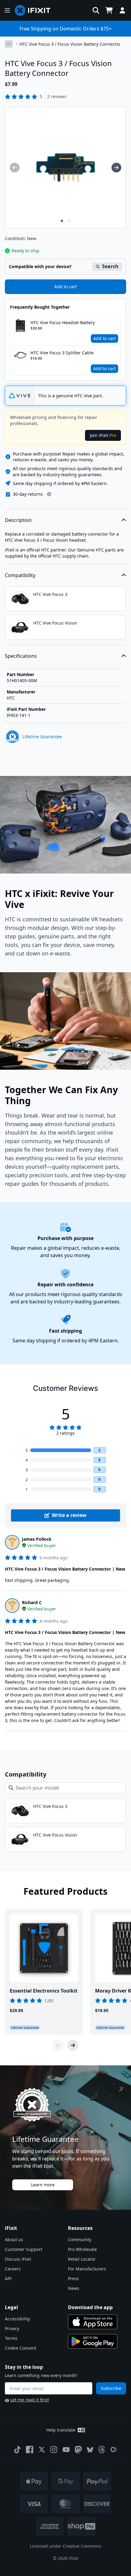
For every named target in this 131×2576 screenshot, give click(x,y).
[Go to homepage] (35, 10)
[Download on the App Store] (93, 2322)
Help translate (61, 2430)
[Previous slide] (58, 2045)
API (8, 2278)
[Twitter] (42, 2450)
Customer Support (24, 2249)
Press (73, 2278)
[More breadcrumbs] (9, 44)
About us (14, 2239)
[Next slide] (73, 2045)
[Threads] (102, 2450)
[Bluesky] (90, 2450)
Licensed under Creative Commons (65, 2546)
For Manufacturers (87, 2269)
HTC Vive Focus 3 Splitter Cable (62, 353)
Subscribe (111, 2388)
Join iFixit (103, 435)
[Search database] (96, 10)
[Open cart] (109, 10)
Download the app (90, 2307)
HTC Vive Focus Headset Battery (63, 322)
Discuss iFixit (18, 2259)
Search (110, 266)
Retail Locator (82, 2259)
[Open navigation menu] (7, 10)
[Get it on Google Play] (93, 2341)
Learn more (43, 2185)
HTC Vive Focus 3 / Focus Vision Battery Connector (70, 44)
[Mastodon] (78, 2450)
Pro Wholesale (82, 2249)
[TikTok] (17, 2450)
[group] (15, 168)
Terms (11, 2338)
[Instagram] (54, 2450)
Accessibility (17, 2319)
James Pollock (37, 1539)
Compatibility (20, 575)
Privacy (12, 2328)
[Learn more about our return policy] (49, 494)
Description (18, 520)
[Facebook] (30, 2450)
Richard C (32, 1602)
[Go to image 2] (69, 221)
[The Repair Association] (114, 2450)
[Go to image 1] (62, 221)
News (74, 2288)
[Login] (122, 10)
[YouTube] (66, 2450)
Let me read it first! (30, 2400)
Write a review (69, 1515)
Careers (13, 2269)
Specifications (21, 656)
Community (80, 2239)
